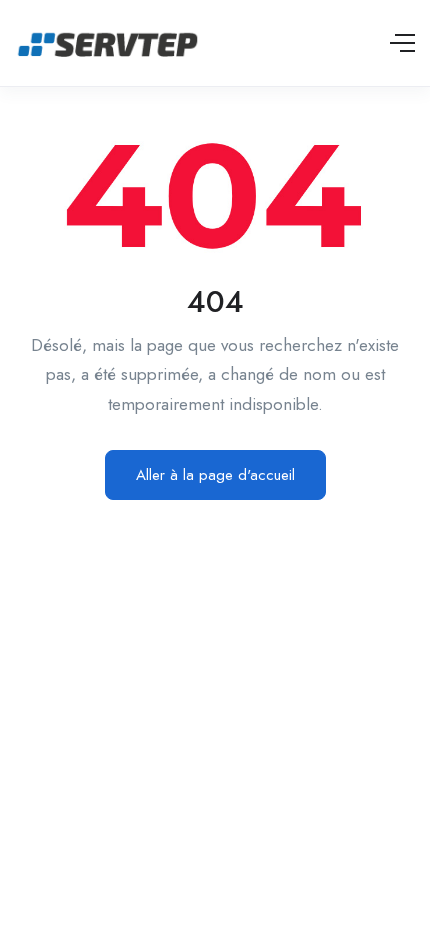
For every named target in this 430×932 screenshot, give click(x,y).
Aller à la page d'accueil (215, 475)
